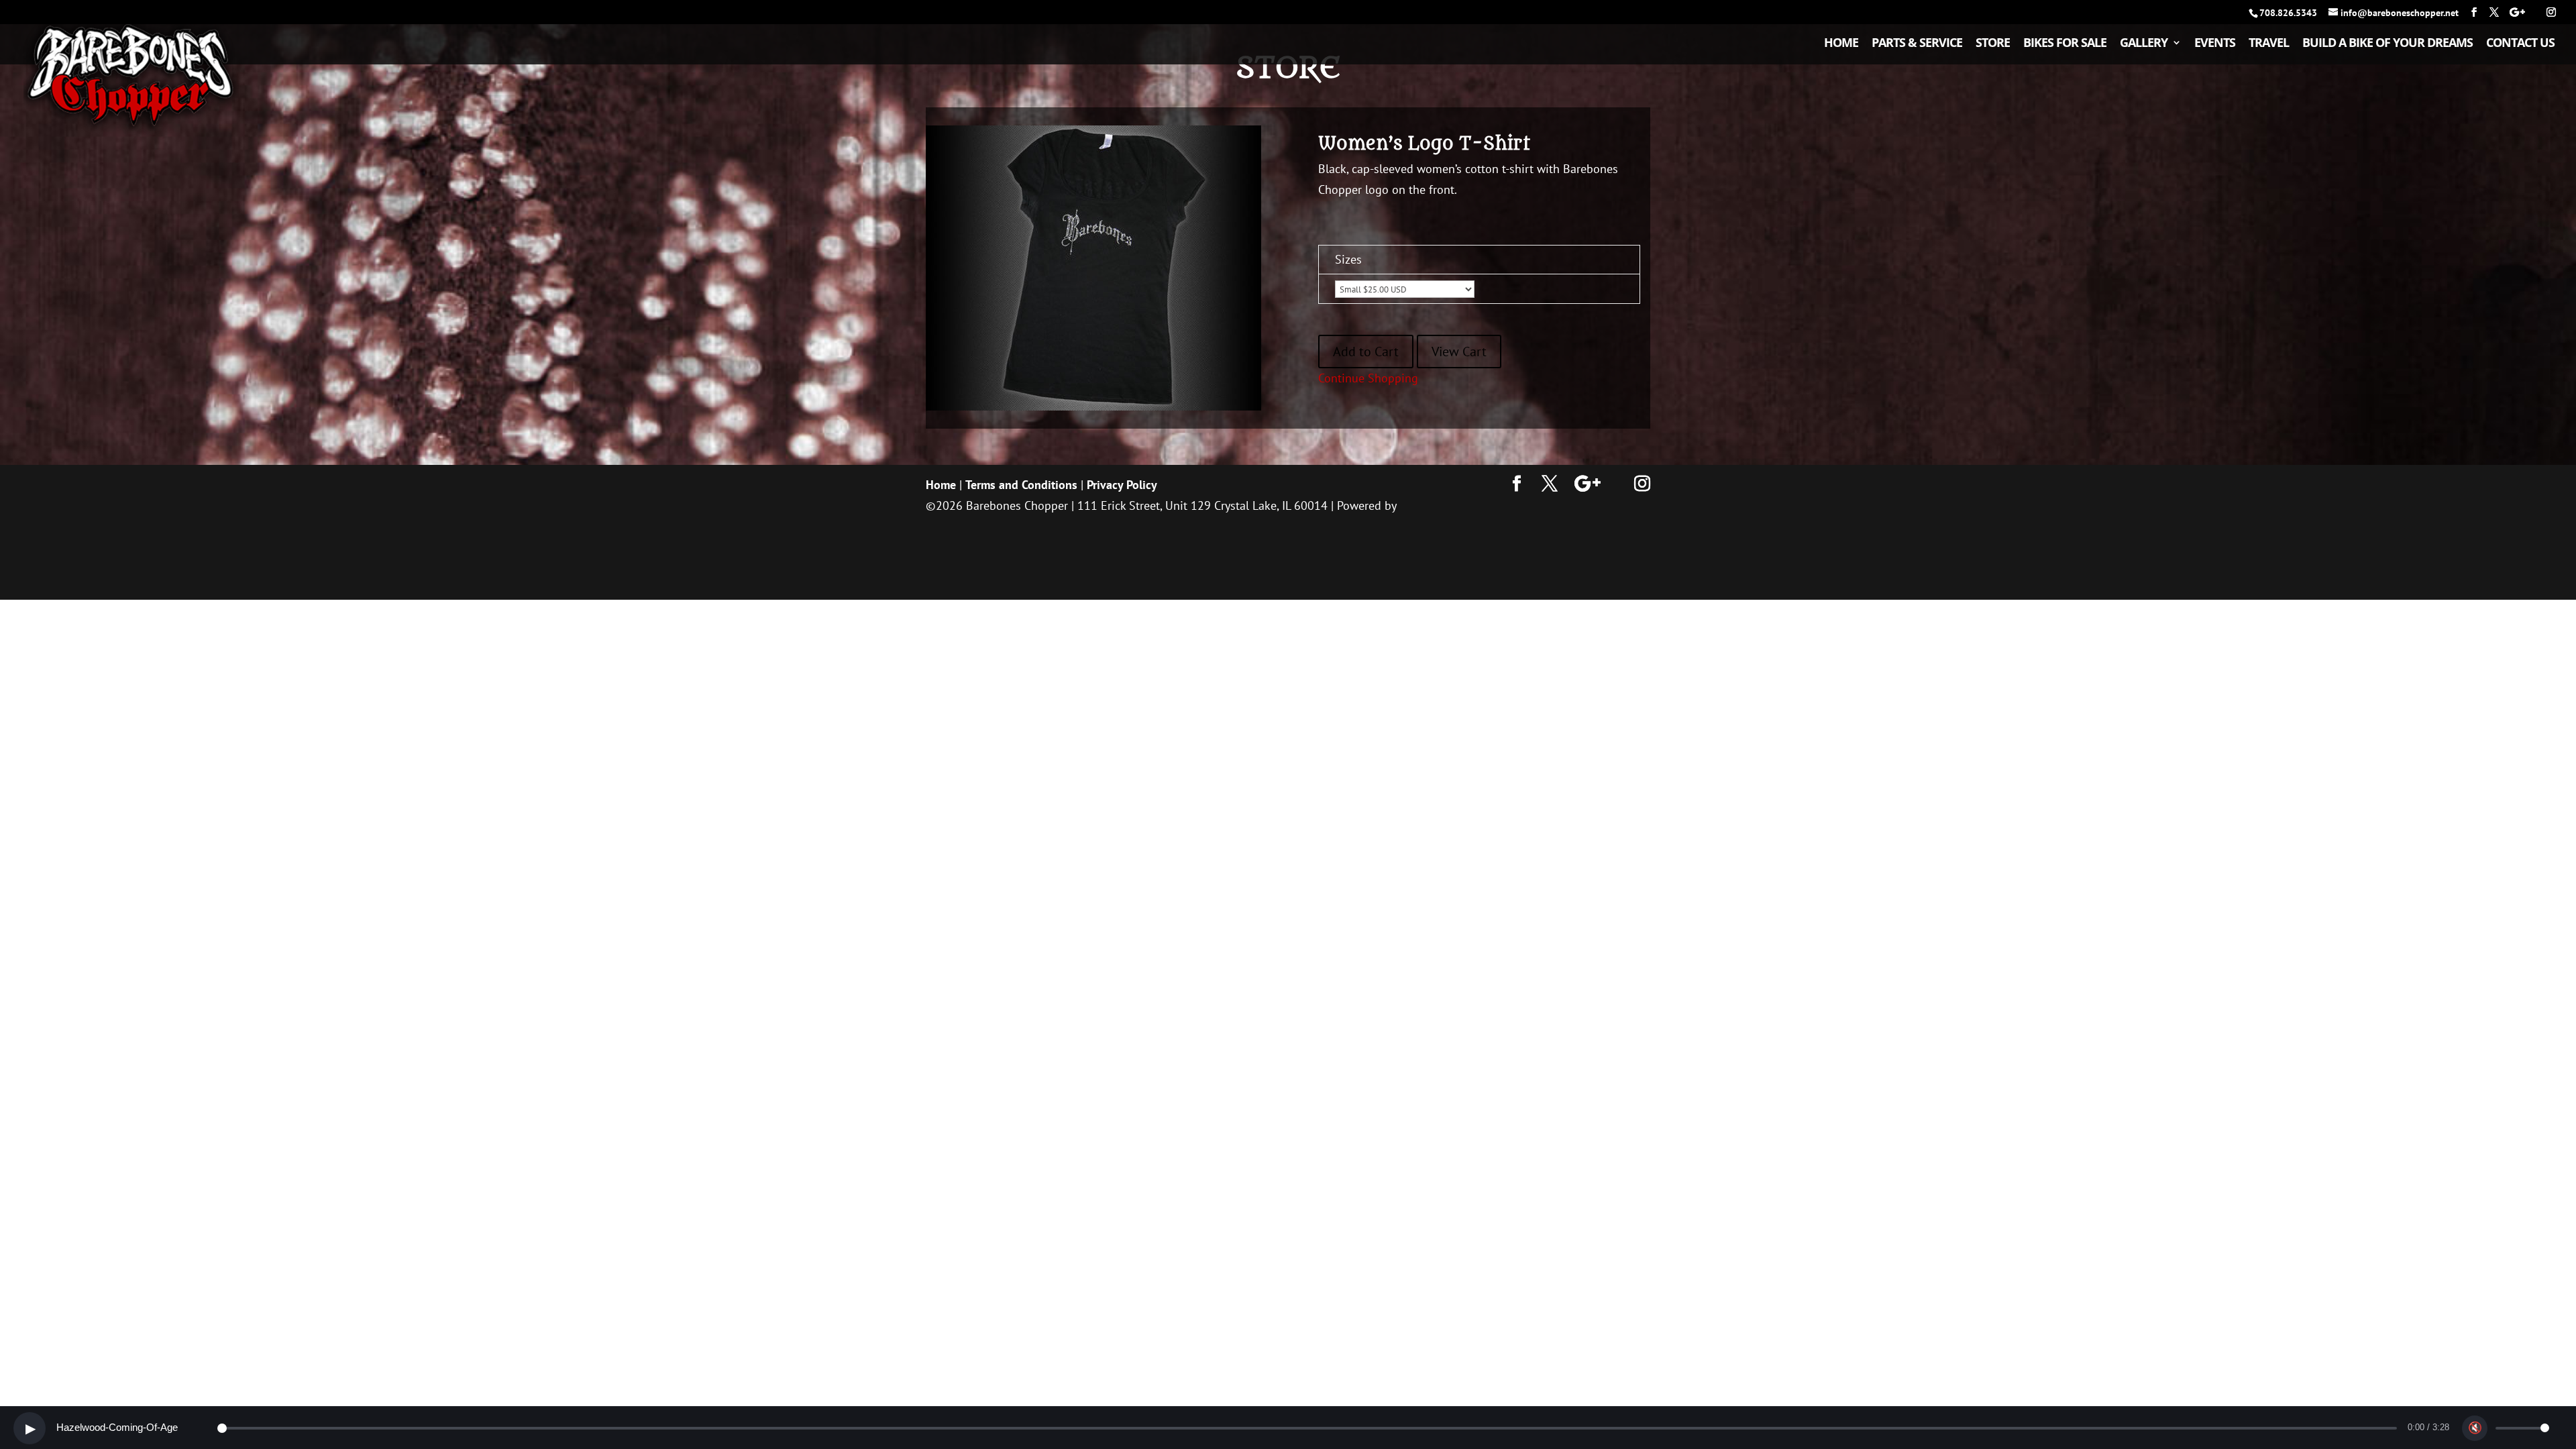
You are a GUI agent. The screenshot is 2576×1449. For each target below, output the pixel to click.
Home (1841, 44)
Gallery (2144, 44)
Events (2215, 44)
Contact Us (2520, 44)
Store (1993, 44)
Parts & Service (1917, 44)
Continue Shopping (1368, 378)
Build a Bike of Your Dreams (2387, 44)
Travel (2269, 44)
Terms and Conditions (1021, 485)
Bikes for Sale (2065, 44)
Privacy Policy (1122, 485)
